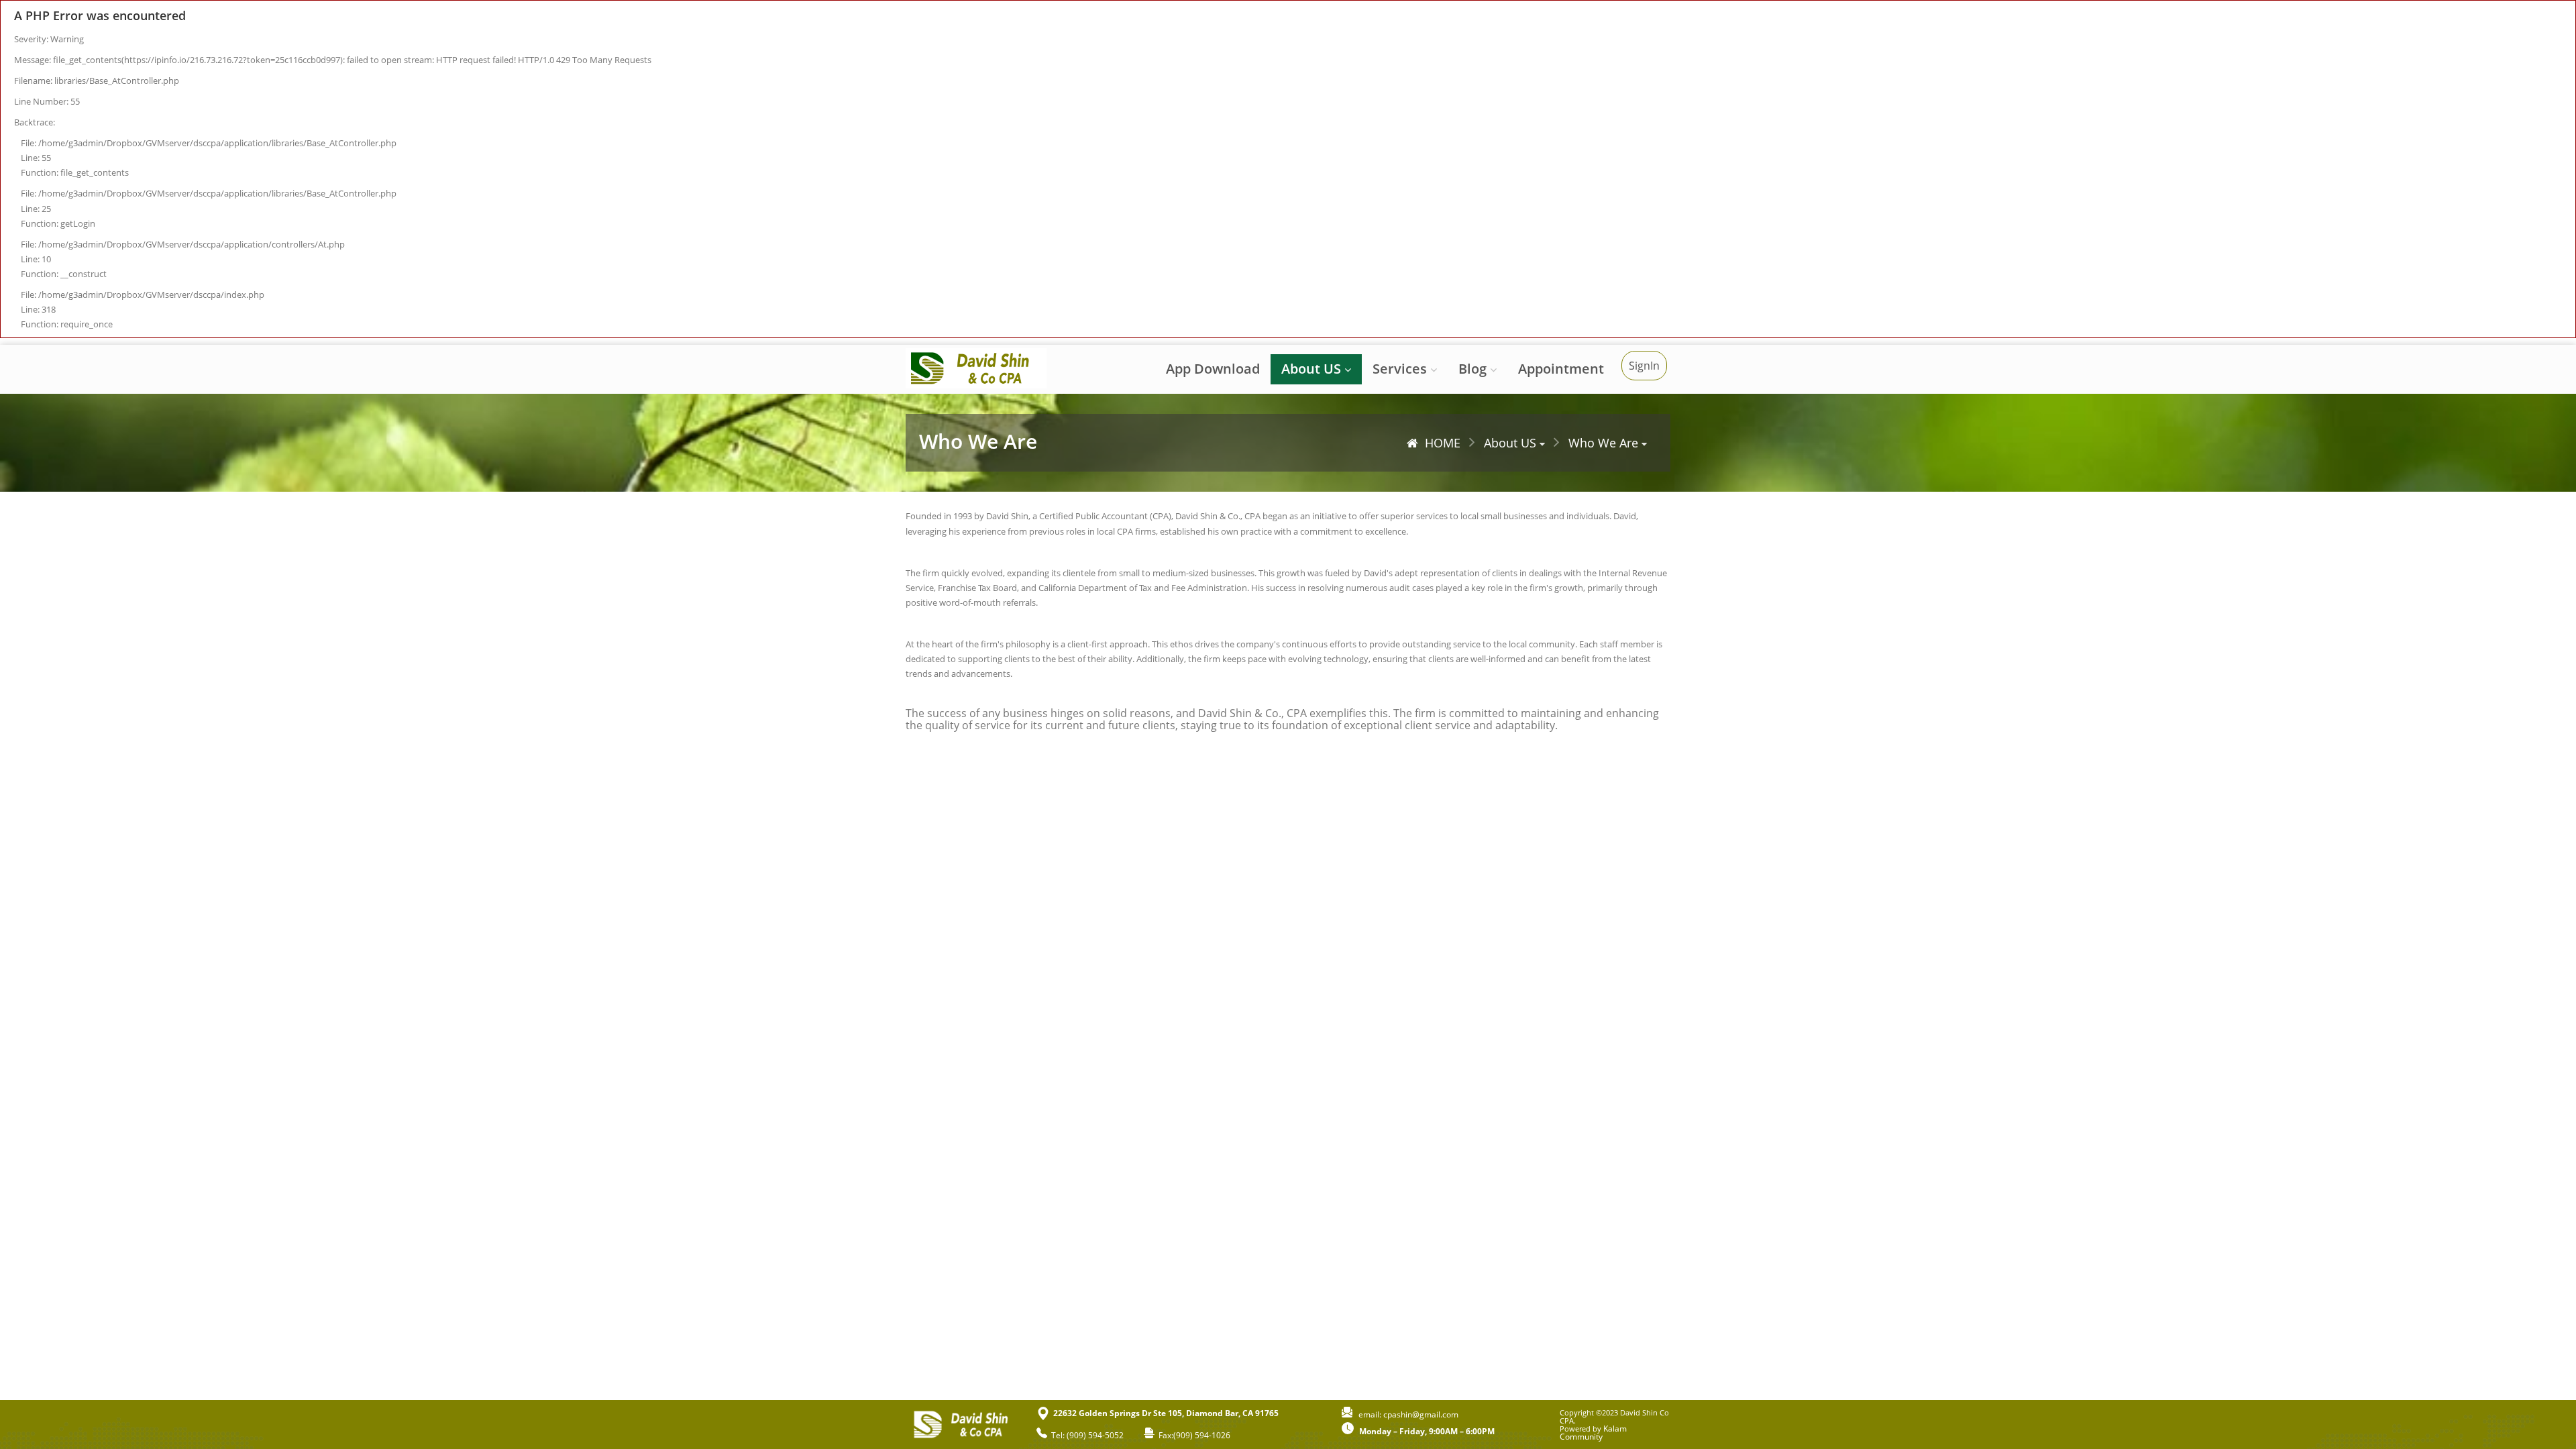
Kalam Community (1593, 1433)
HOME (1443, 443)
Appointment (1561, 369)
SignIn (1644, 366)
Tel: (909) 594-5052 (1085, 1435)
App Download (1213, 369)
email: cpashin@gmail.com (1405, 1414)
